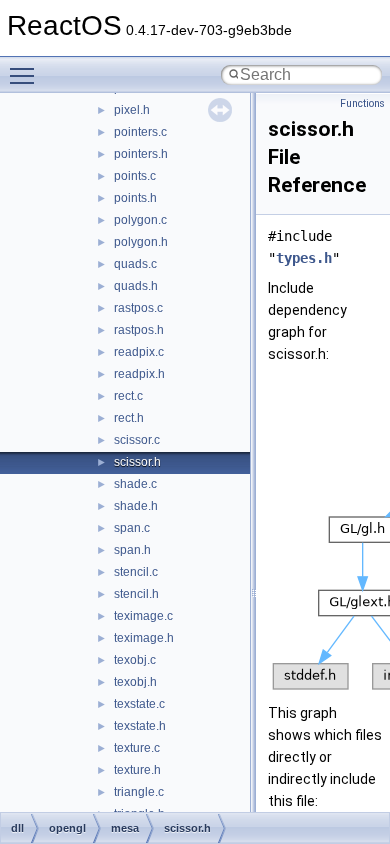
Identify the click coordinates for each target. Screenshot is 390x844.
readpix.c (139, 352)
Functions (362, 103)
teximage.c (143, 616)
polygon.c (140, 220)
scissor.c (137, 440)
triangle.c (139, 792)
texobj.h (135, 682)
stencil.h (136, 594)
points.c (135, 176)
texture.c (137, 748)
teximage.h (144, 638)
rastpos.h (139, 330)
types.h (304, 258)
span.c (132, 528)
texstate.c (139, 704)
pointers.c (140, 132)
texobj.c (135, 660)
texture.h (137, 770)
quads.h (136, 286)
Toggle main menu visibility (26, 75)
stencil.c (136, 572)
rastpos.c (138, 308)
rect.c (128, 396)
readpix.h (139, 374)
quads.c (135, 264)
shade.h (136, 506)
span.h (132, 550)
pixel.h (132, 110)
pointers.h (141, 154)
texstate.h (140, 726)
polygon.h (141, 242)
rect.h (129, 418)
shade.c (135, 484)
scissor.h (137, 462)
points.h (135, 198)
